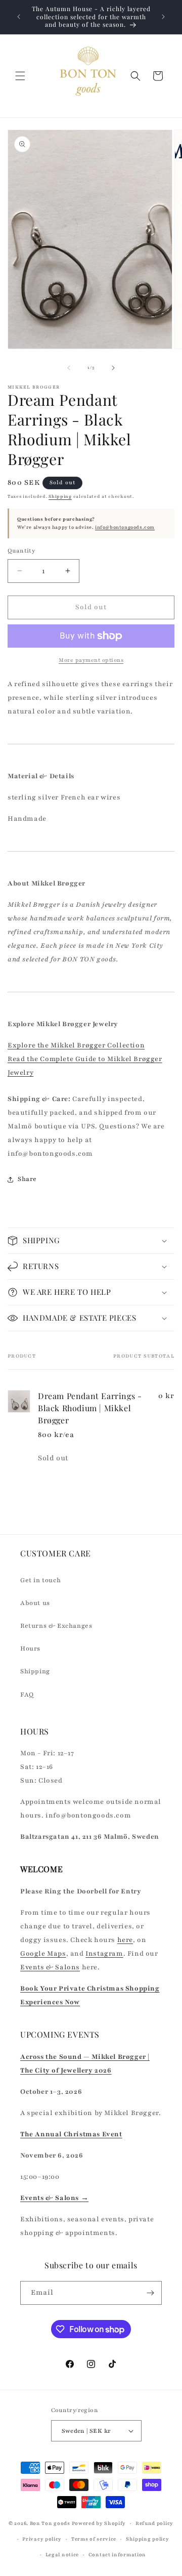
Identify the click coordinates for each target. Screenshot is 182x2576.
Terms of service (94, 2539)
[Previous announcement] (19, 17)
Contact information (117, 2554)
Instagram (104, 1954)
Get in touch (40, 1580)
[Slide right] (113, 368)
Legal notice (62, 2554)
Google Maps (43, 1954)
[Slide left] (69, 368)
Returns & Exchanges (56, 1626)
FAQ (27, 1695)
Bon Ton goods (50, 2523)
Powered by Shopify (99, 2523)
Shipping (60, 496)
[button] (20, 76)
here (125, 1940)
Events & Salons (50, 1967)
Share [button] (27, 1179)
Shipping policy (148, 2539)
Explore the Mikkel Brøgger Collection (76, 1045)
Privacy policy (42, 2539)
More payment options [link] (91, 660)
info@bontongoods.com (125, 527)
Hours (30, 1649)
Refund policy (154, 2523)
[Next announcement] (163, 17)
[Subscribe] (150, 2293)
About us (35, 1603)
